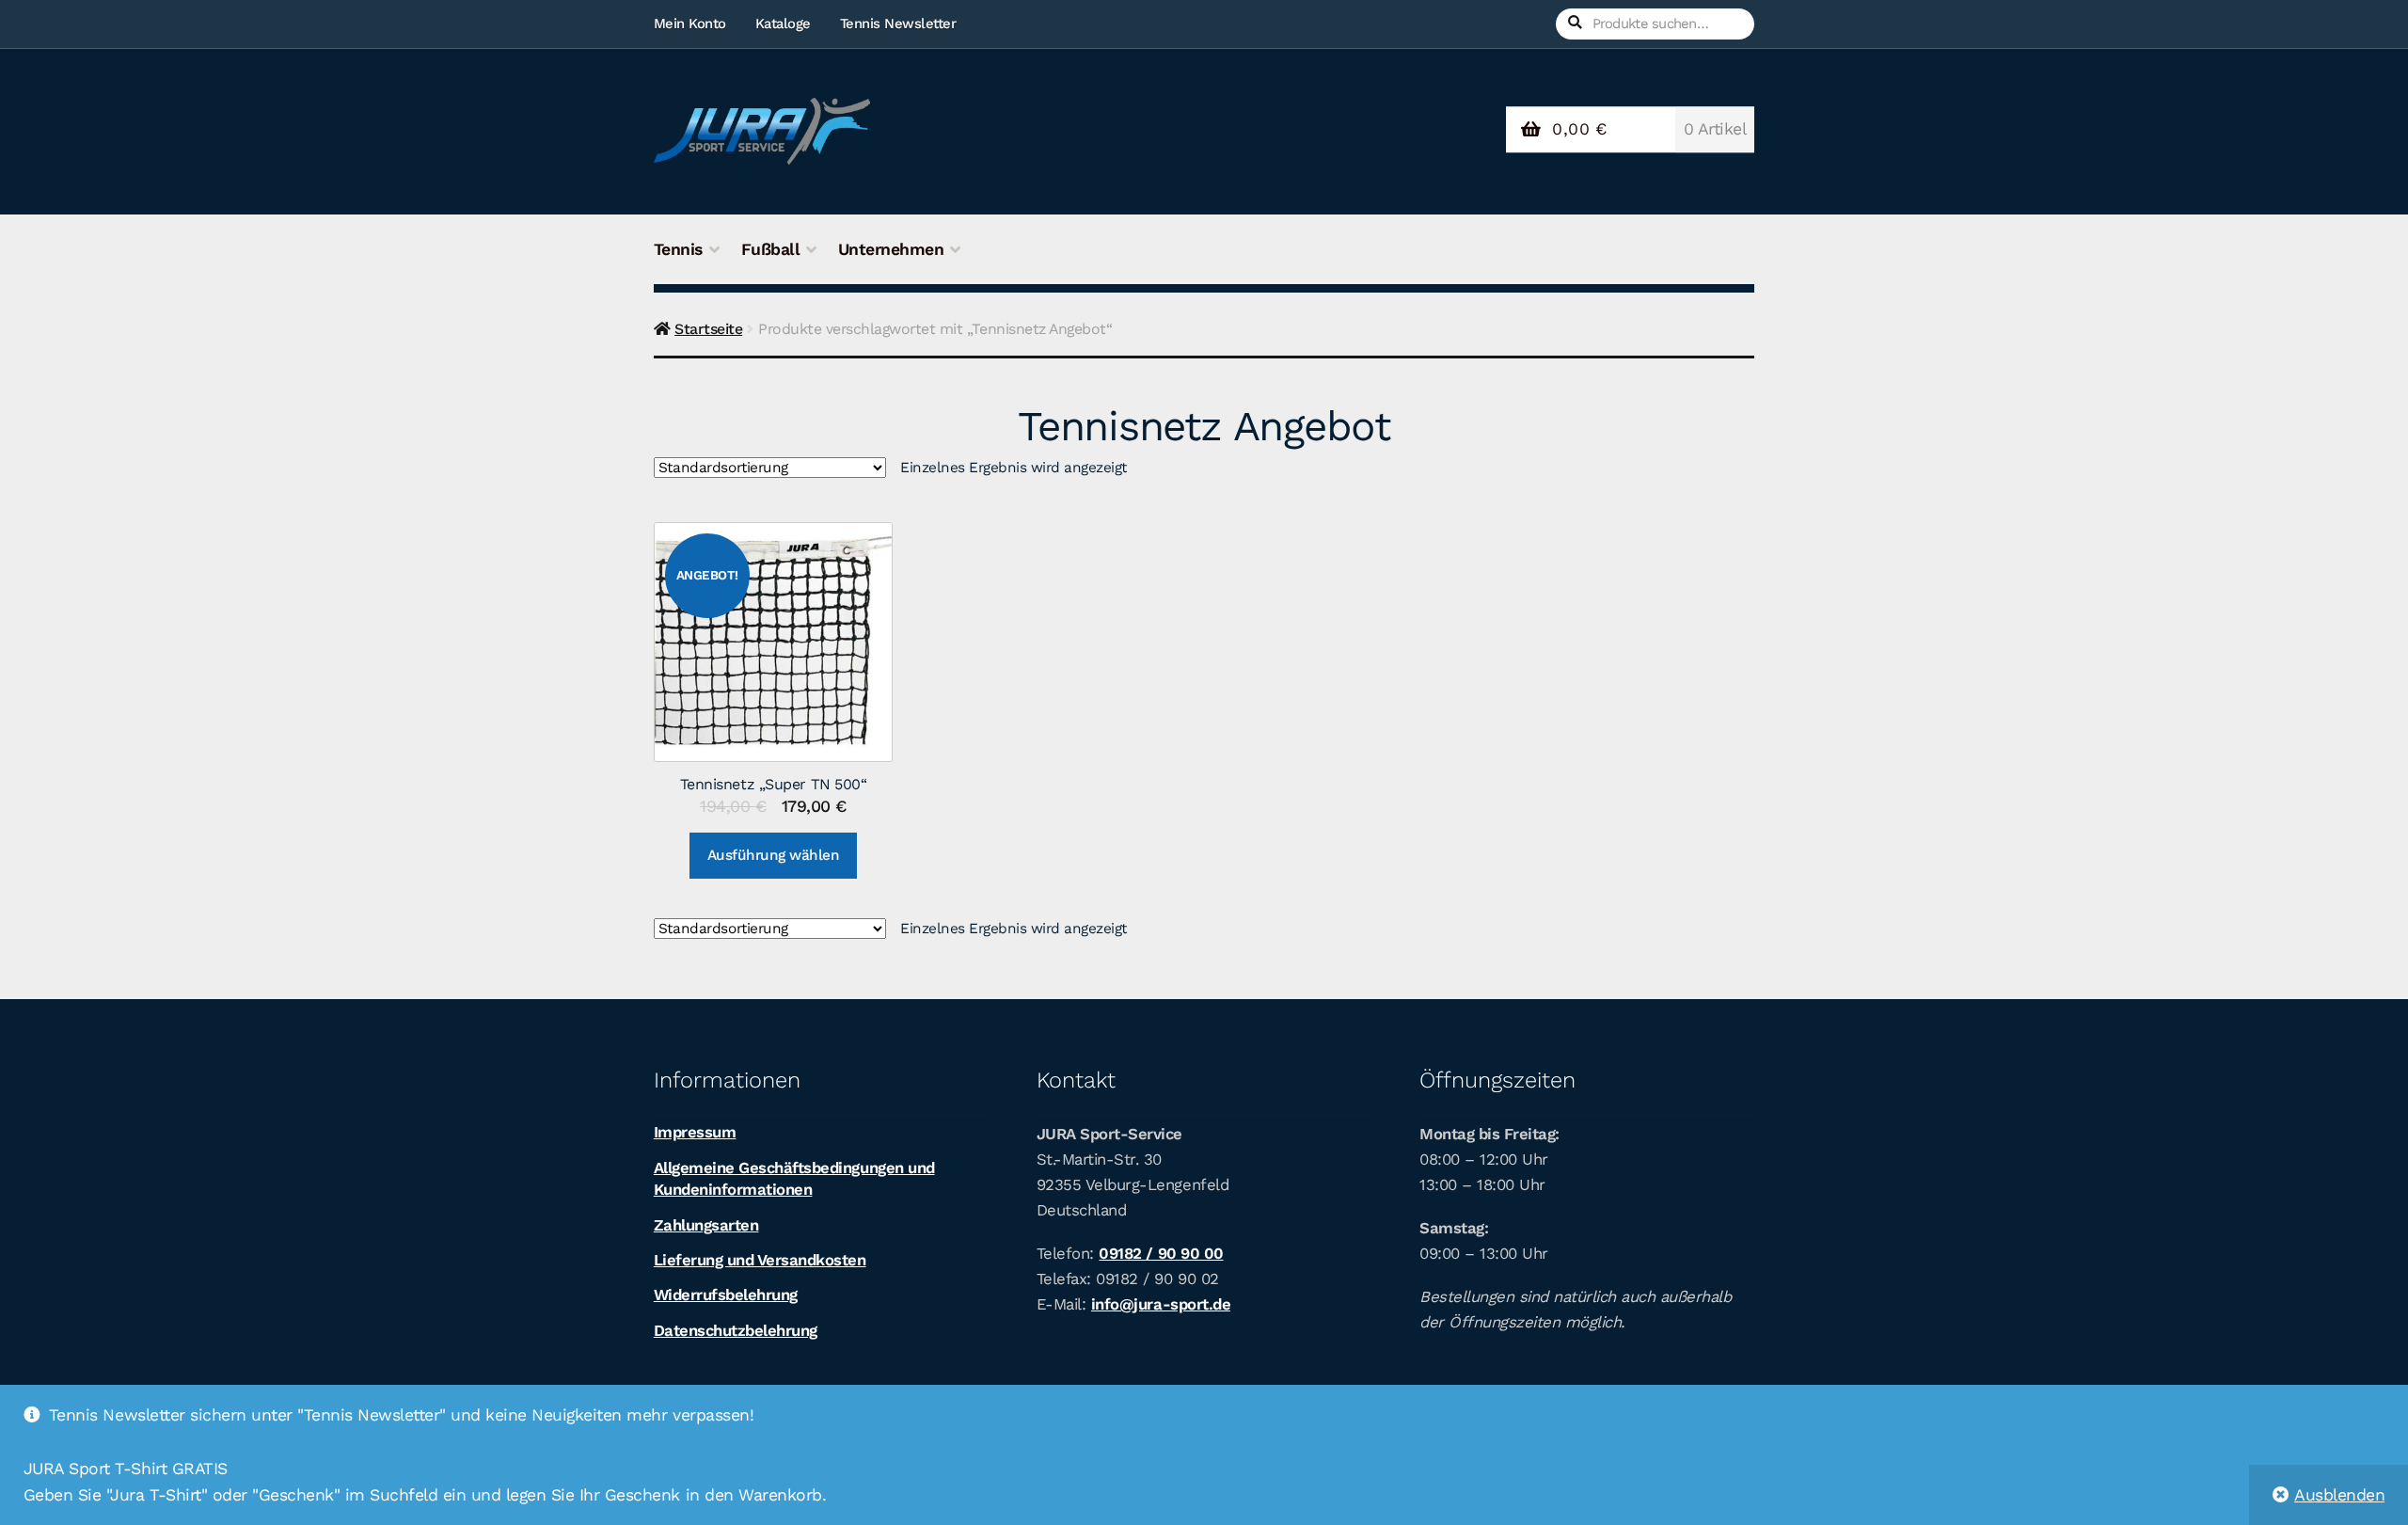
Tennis (678, 249)
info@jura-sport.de (1161, 1304)
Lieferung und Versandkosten (760, 1260)
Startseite (708, 329)
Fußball (771, 249)
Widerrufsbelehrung (726, 1295)
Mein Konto (690, 24)
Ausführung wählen (774, 855)
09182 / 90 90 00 (1161, 1253)
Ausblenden (2339, 1495)
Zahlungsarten (706, 1225)
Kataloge (783, 24)
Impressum (695, 1132)
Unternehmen (891, 249)
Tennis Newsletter (898, 24)
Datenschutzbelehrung (736, 1330)
